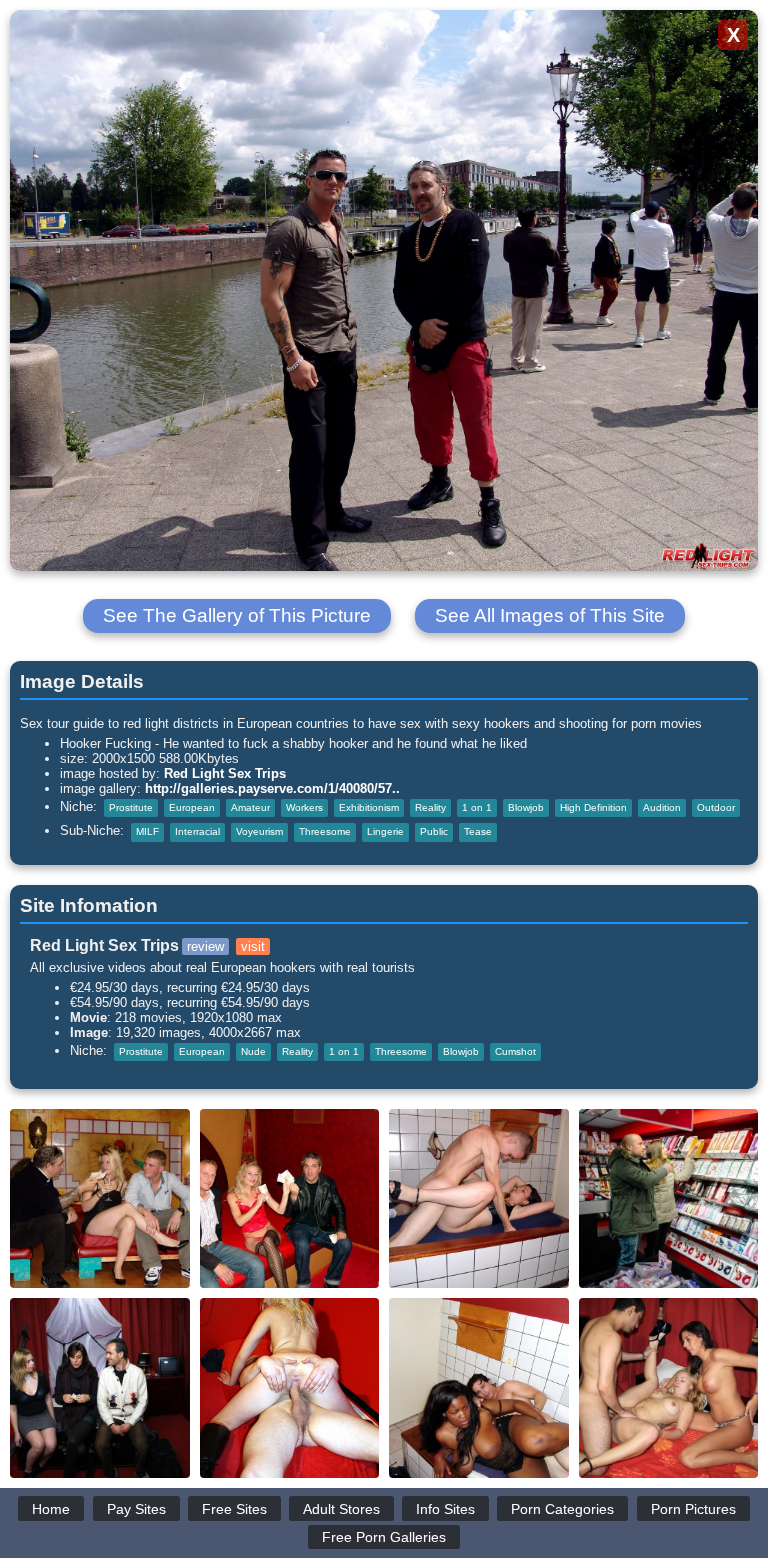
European (192, 807)
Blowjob (526, 807)
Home (51, 1509)
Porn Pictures (693, 1509)
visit (253, 946)
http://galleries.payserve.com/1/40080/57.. (272, 788)
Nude (253, 1051)
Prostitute (131, 807)
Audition (662, 807)
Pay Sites (136, 1509)
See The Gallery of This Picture (237, 615)
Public (434, 831)
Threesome (325, 831)
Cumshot (515, 1051)
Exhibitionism (369, 807)
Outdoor (716, 807)
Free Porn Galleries (384, 1537)
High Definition (593, 807)
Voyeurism (259, 831)
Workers (304, 807)
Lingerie (385, 831)
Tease (478, 831)
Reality (430, 807)
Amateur (250, 807)
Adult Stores (341, 1509)
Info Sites (445, 1509)
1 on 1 (477, 807)
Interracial (197, 831)
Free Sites (234, 1509)
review (205, 946)
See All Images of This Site (550, 615)
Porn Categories (562, 1509)
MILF (147, 831)
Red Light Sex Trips (225, 773)
